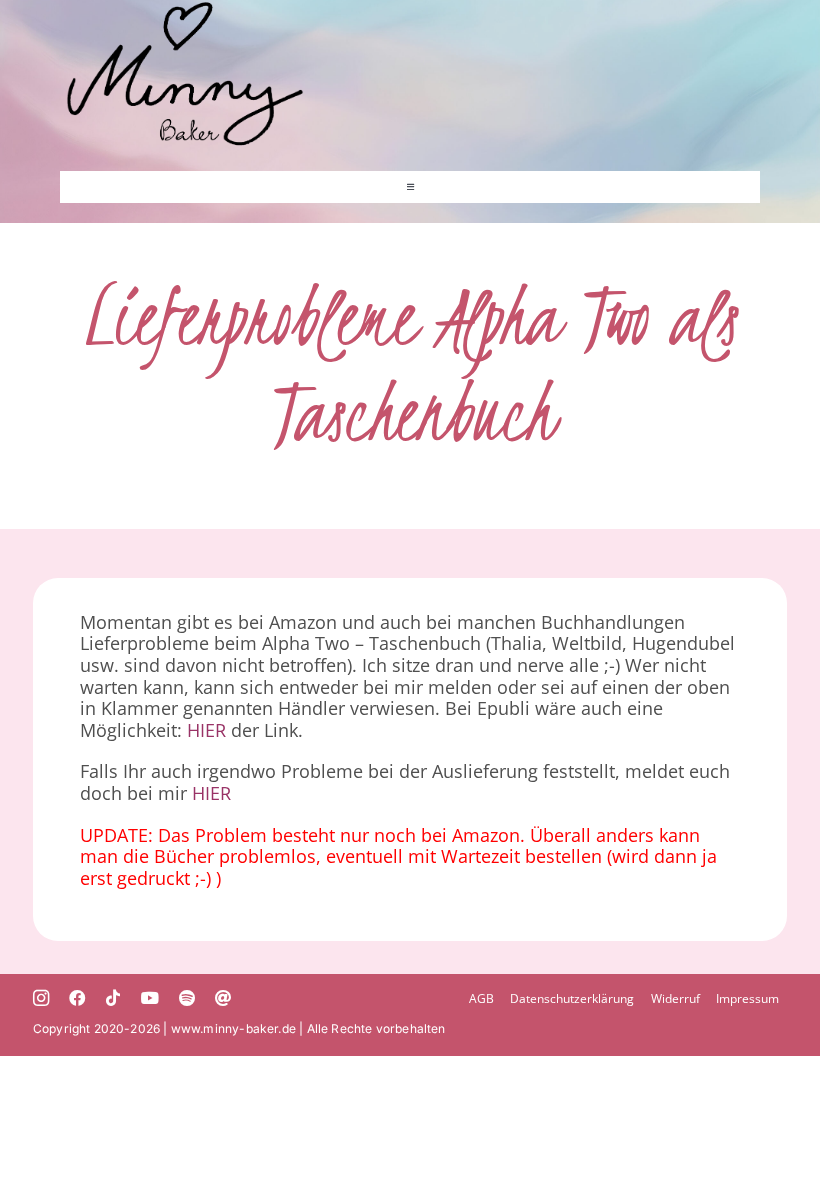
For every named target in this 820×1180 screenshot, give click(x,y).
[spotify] (187, 998)
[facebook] (77, 998)
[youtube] (150, 998)
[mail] (223, 998)
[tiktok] (113, 998)
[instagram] (41, 998)
